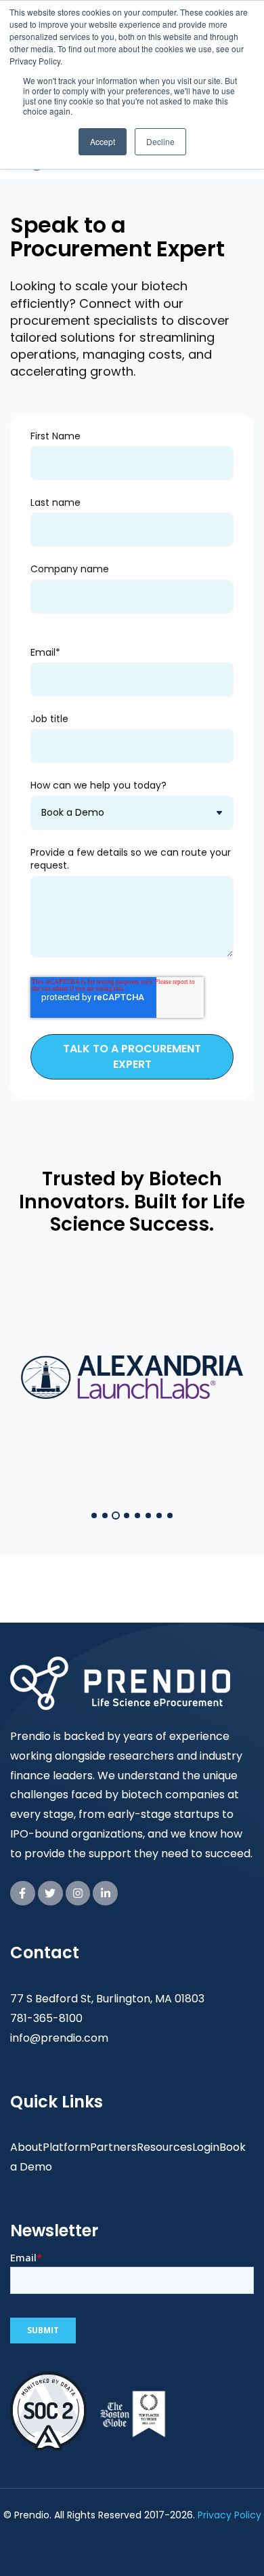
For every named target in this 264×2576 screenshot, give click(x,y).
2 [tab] (105, 1515)
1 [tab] (94, 1515)
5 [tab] (137, 1515)
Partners (113, 2147)
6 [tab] (148, 1515)
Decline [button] (160, 141)
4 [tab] (127, 1515)
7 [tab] (159, 1515)
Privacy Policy (229, 2515)
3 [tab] (116, 1515)
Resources (164, 2147)
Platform (66, 2147)
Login (206, 2147)
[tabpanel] (132, 1378)
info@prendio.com (59, 2038)
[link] (23, 1894)
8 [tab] (170, 1515)
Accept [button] (103, 141)
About (26, 2147)
